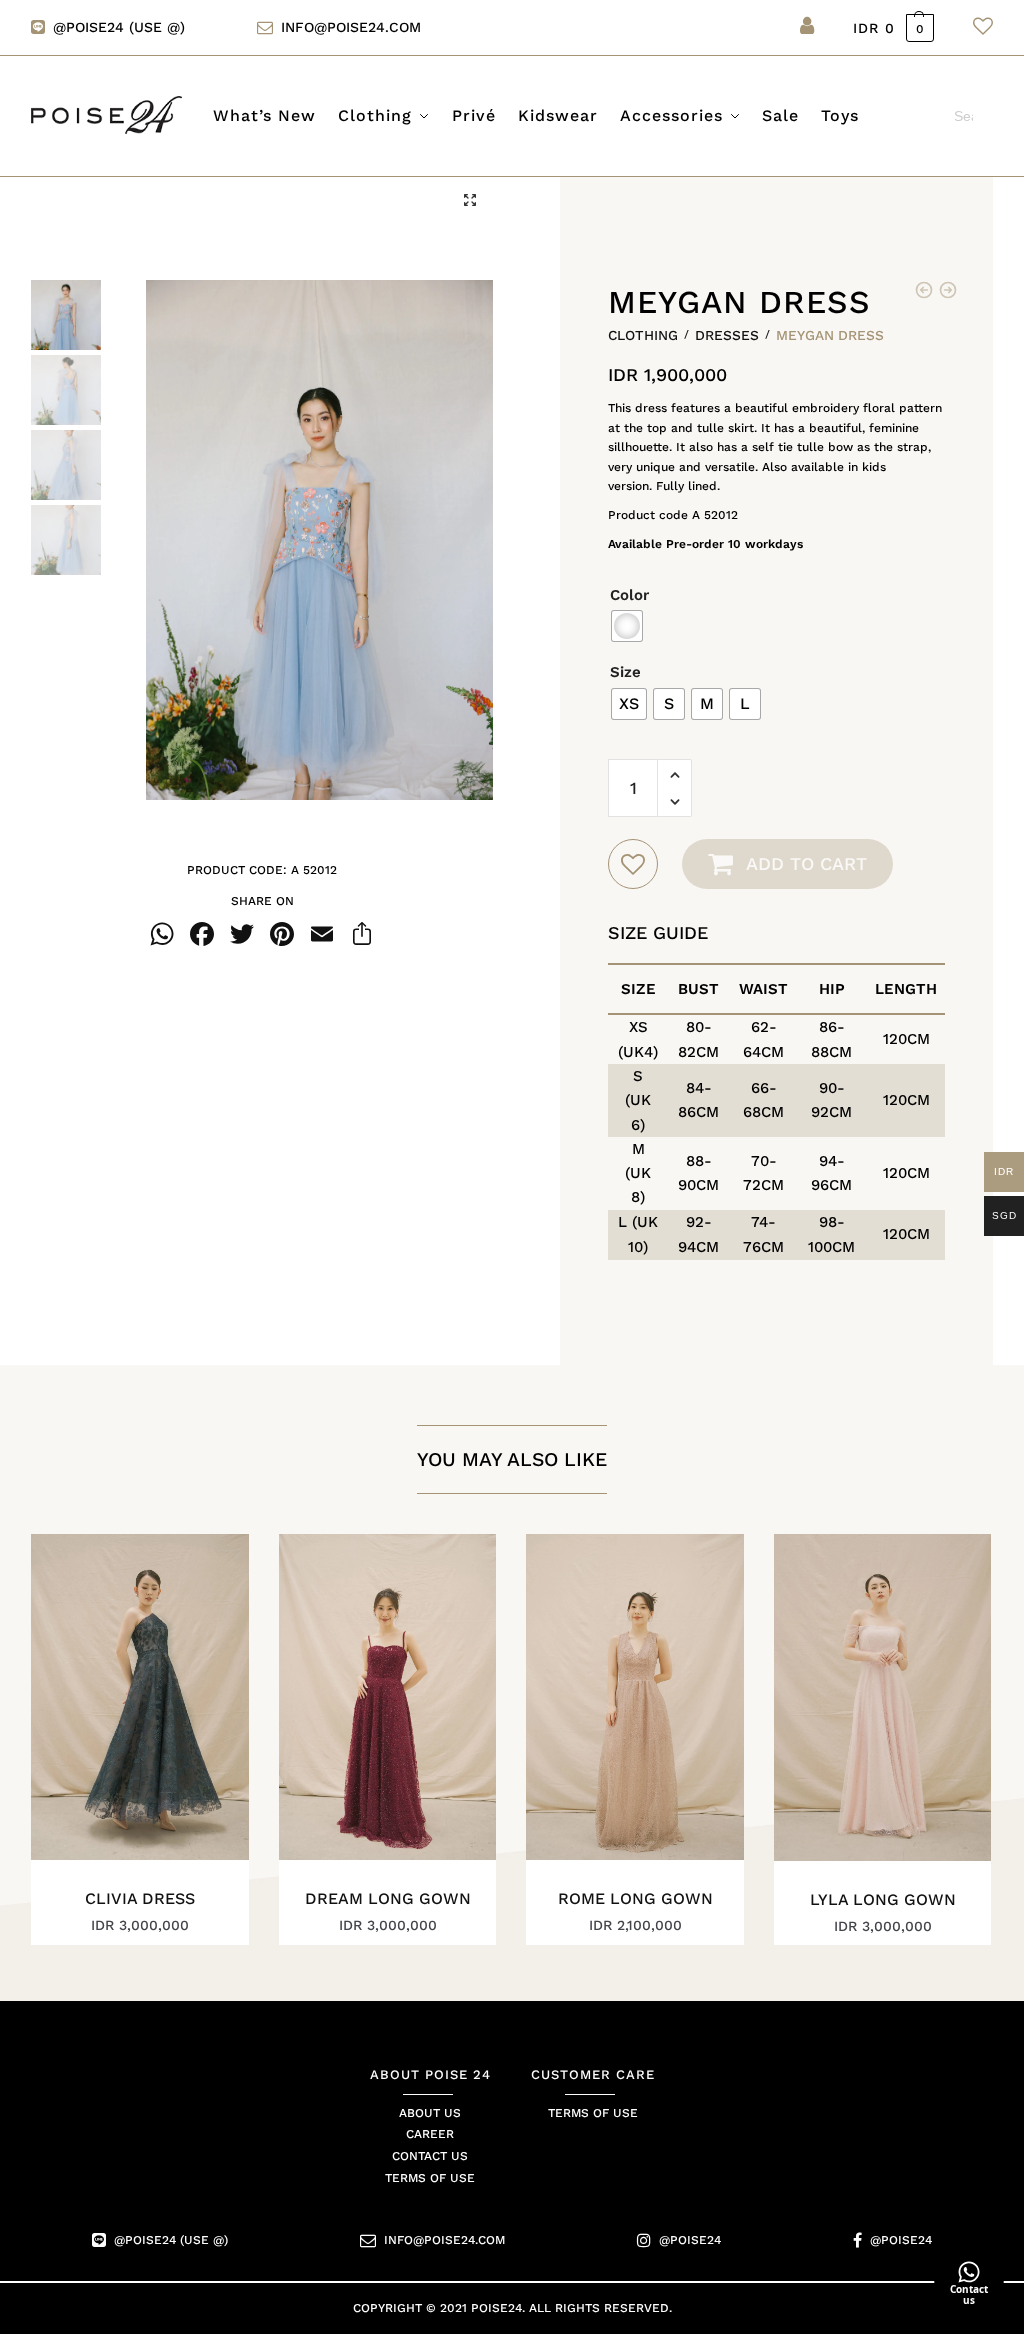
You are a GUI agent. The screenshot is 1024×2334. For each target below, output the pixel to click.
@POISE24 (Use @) (119, 27)
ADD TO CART (806, 863)
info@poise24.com (351, 27)
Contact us (430, 2157)
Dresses (727, 335)
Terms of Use (430, 2179)
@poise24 (690, 2241)
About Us (430, 2113)
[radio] (627, 626)
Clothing (643, 335)
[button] (470, 200)
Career (430, 2135)
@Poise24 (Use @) (171, 2241)
